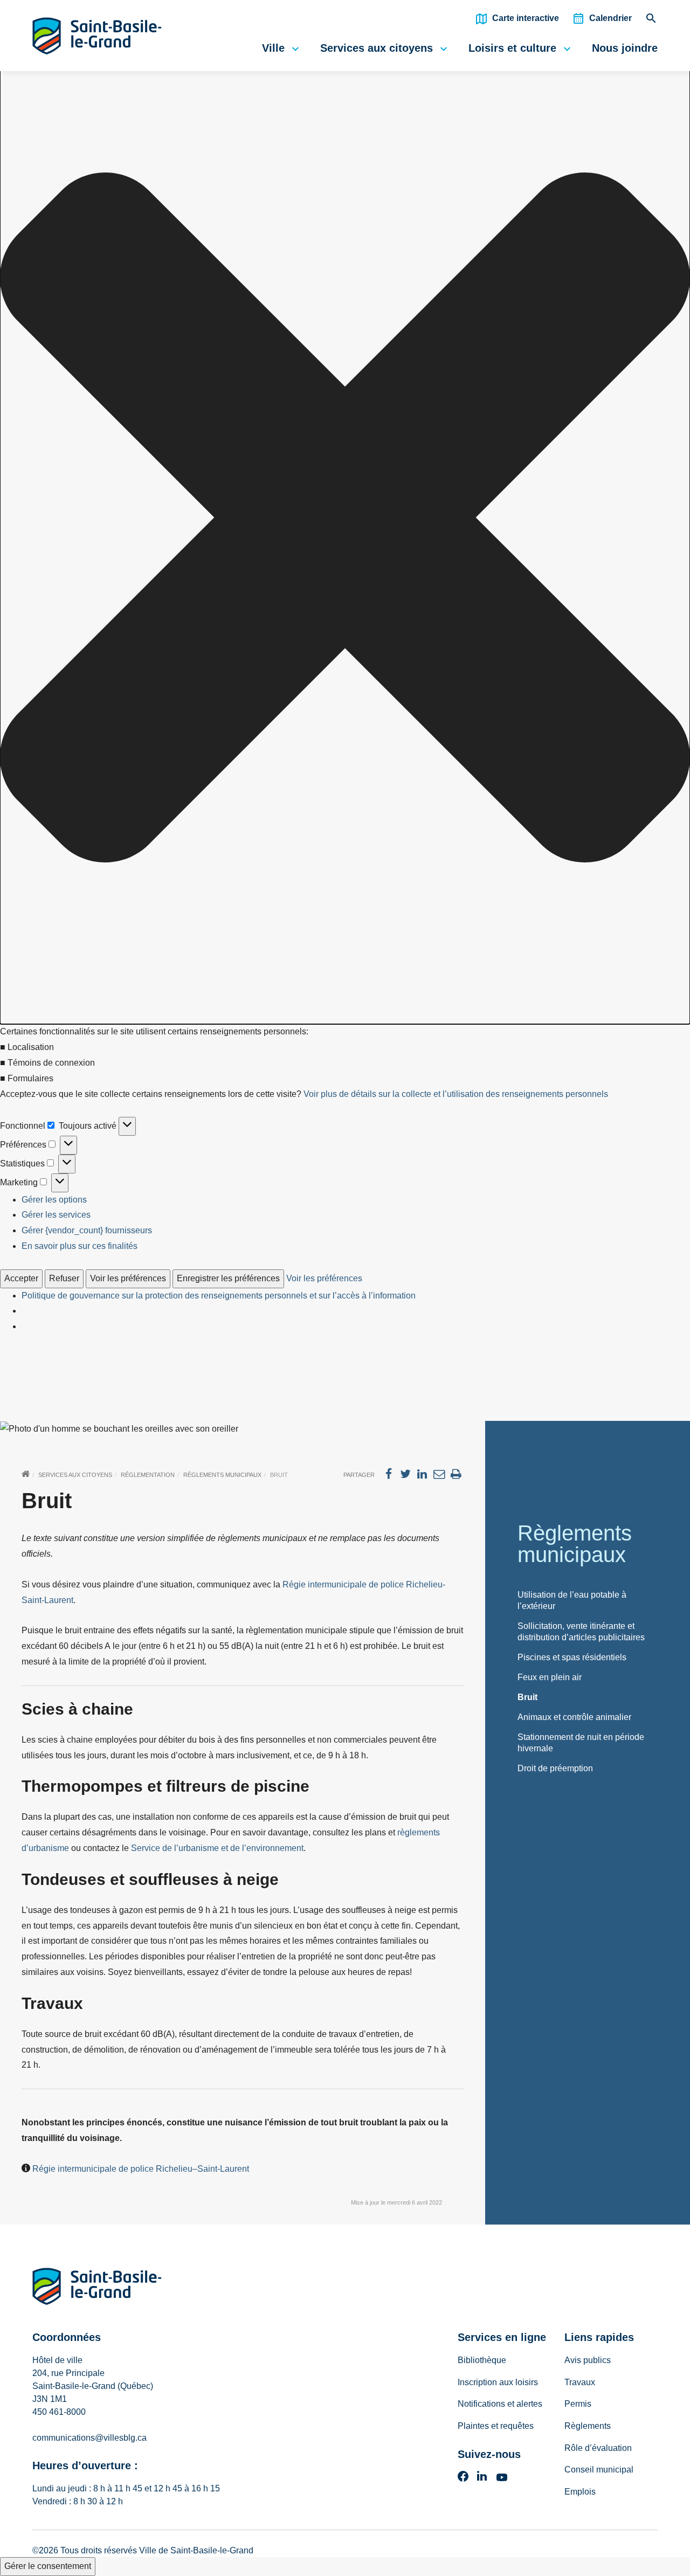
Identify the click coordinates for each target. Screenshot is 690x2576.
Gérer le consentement (48, 2566)
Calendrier (610, 18)
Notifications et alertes (500, 2404)
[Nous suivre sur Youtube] (502, 2480)
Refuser (64, 1278)
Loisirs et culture (512, 48)
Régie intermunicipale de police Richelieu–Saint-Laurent (141, 2169)
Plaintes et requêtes (496, 2426)
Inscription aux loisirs (498, 2382)
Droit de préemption (555, 1768)
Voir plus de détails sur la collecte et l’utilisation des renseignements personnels (456, 1094)
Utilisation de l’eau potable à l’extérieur (572, 1600)
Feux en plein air (550, 1677)
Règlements (588, 2426)
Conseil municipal (599, 2470)
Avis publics (588, 2360)
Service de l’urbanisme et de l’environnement (217, 1848)
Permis (578, 2404)
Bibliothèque (482, 2360)
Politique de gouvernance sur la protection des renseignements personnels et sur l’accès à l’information (219, 1296)
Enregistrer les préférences (228, 1278)
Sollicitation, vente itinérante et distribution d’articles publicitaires (581, 1632)
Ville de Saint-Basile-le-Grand (196, 2550)
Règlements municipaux (222, 1475)
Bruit (527, 1697)
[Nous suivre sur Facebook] (463, 2480)
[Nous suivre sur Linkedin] (482, 2480)
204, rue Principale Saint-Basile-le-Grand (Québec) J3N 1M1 (93, 2386)
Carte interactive (526, 18)
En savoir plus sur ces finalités (80, 1246)
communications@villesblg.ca (89, 2438)
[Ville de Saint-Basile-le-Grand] (97, 2288)
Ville (273, 48)
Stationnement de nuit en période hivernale (581, 1743)
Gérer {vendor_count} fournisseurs (87, 1230)
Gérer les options (54, 1200)
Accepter (21, 1278)
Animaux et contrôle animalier (574, 1717)
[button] (345, 520)
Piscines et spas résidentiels (572, 1657)
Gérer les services (56, 1215)
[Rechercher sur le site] (651, 21)
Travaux (580, 2382)
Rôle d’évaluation (598, 2448)
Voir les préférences (128, 1278)
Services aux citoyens (377, 48)
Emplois (580, 2492)
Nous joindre (625, 48)
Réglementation (148, 1475)
